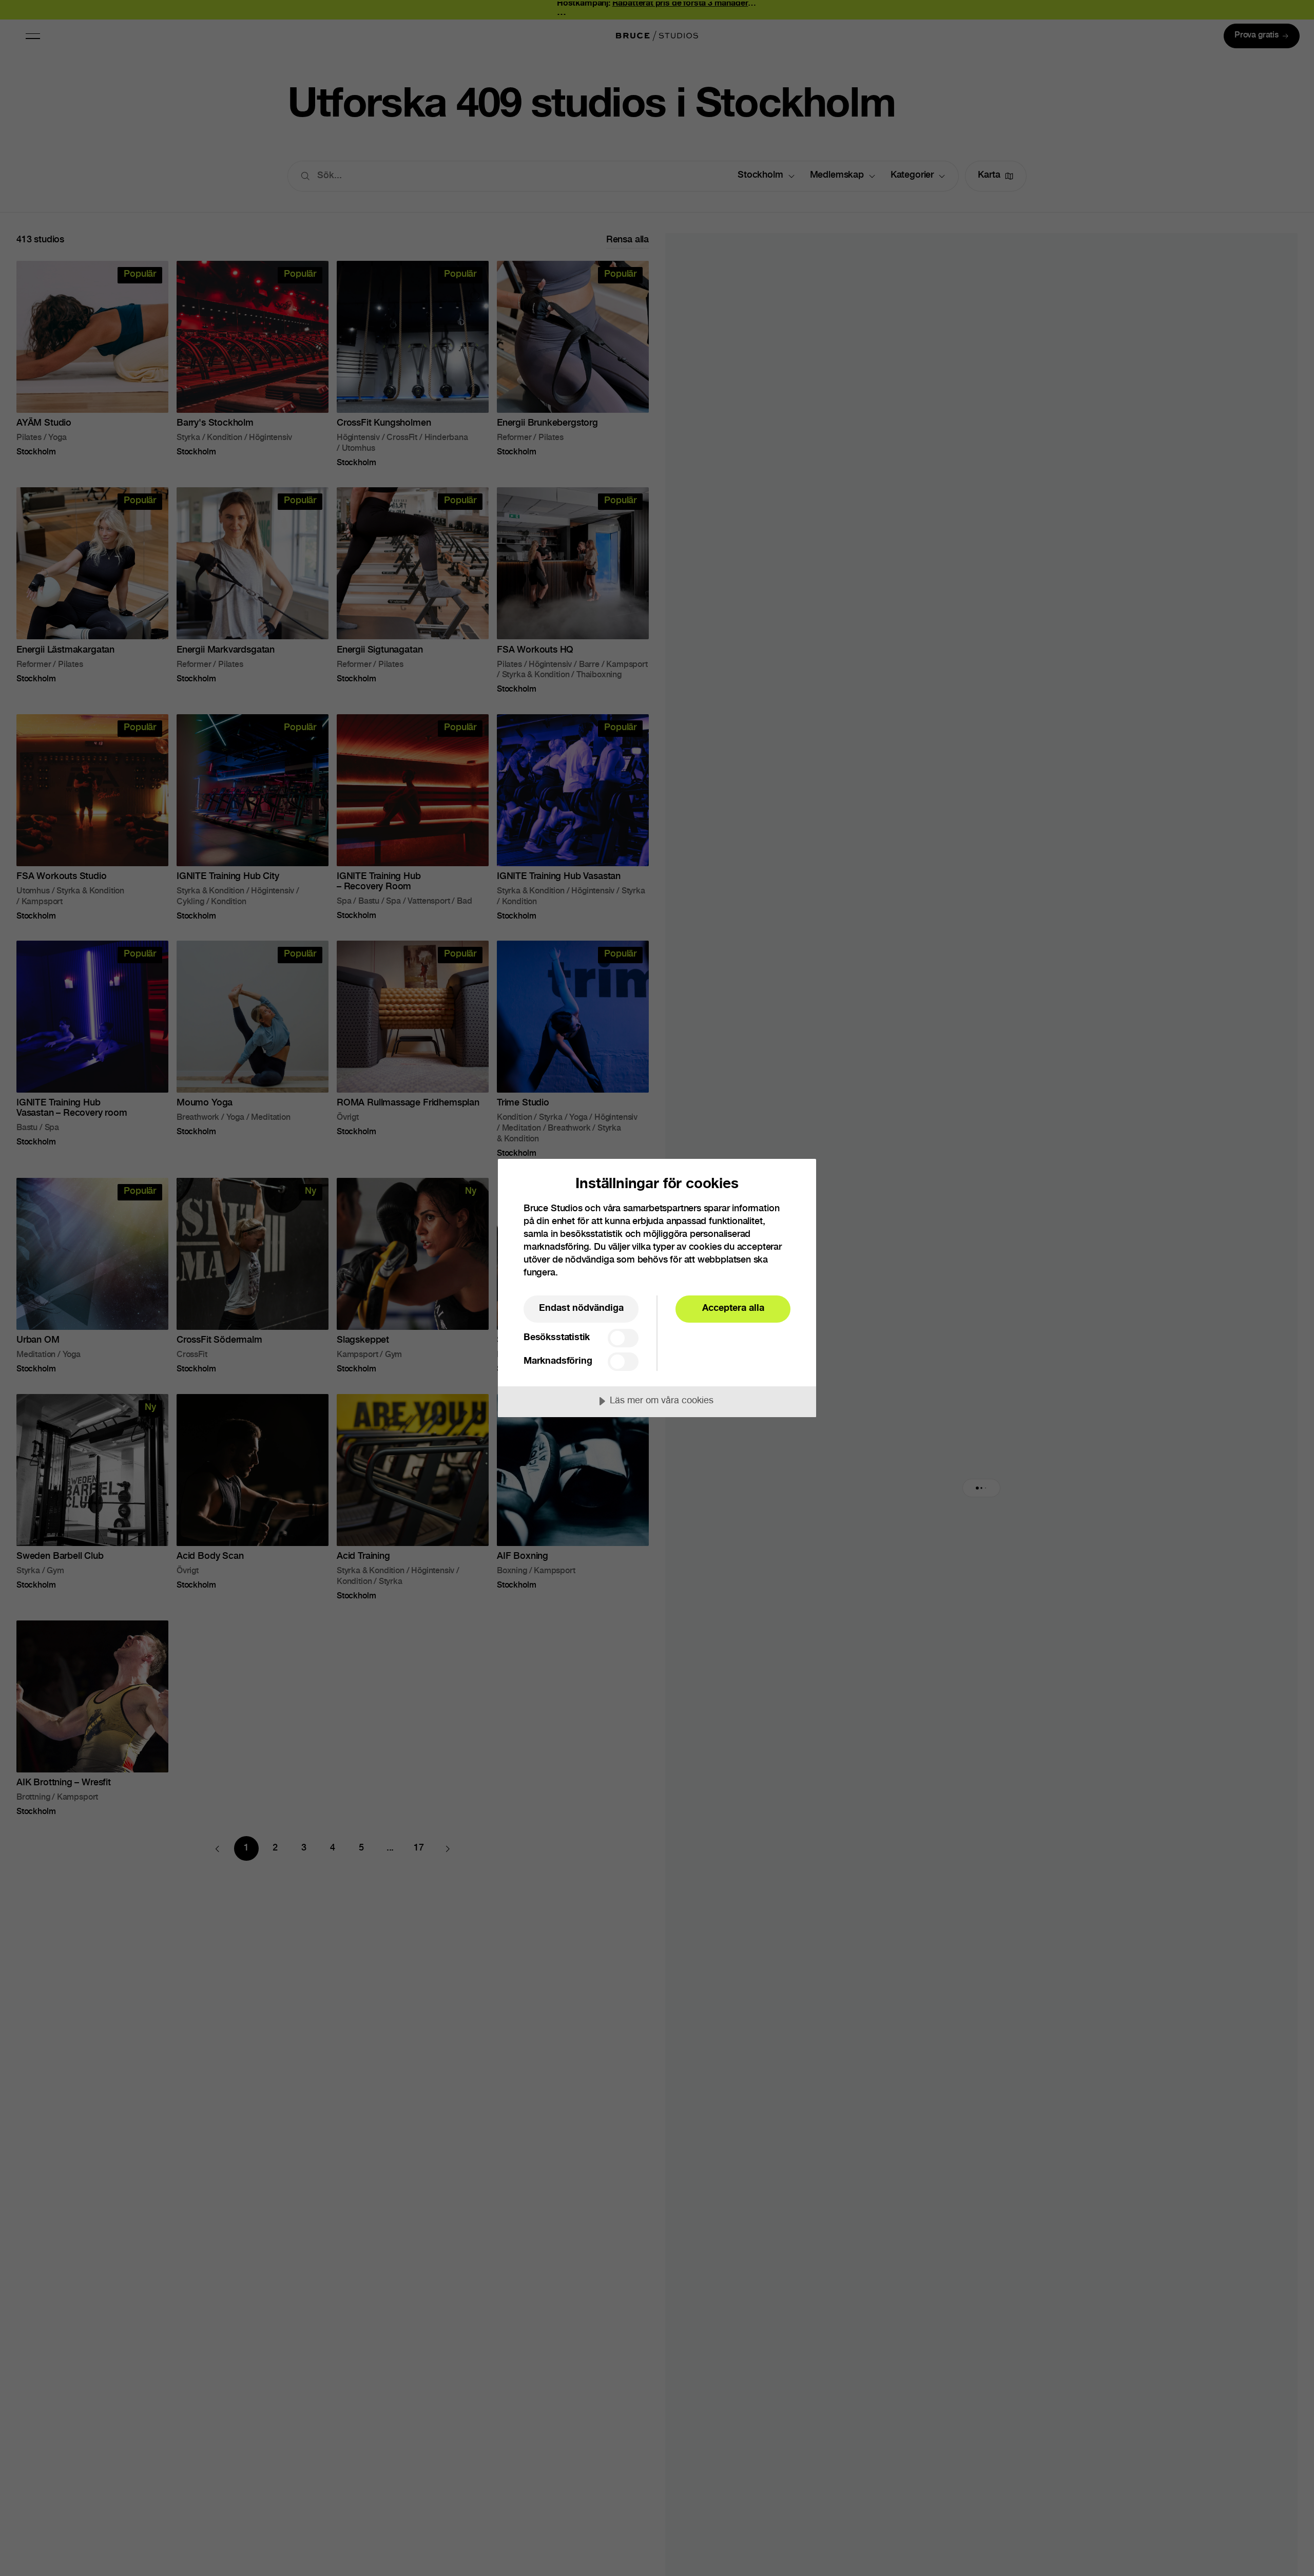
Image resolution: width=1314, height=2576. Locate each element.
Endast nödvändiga (581, 1309)
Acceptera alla (733, 1309)
